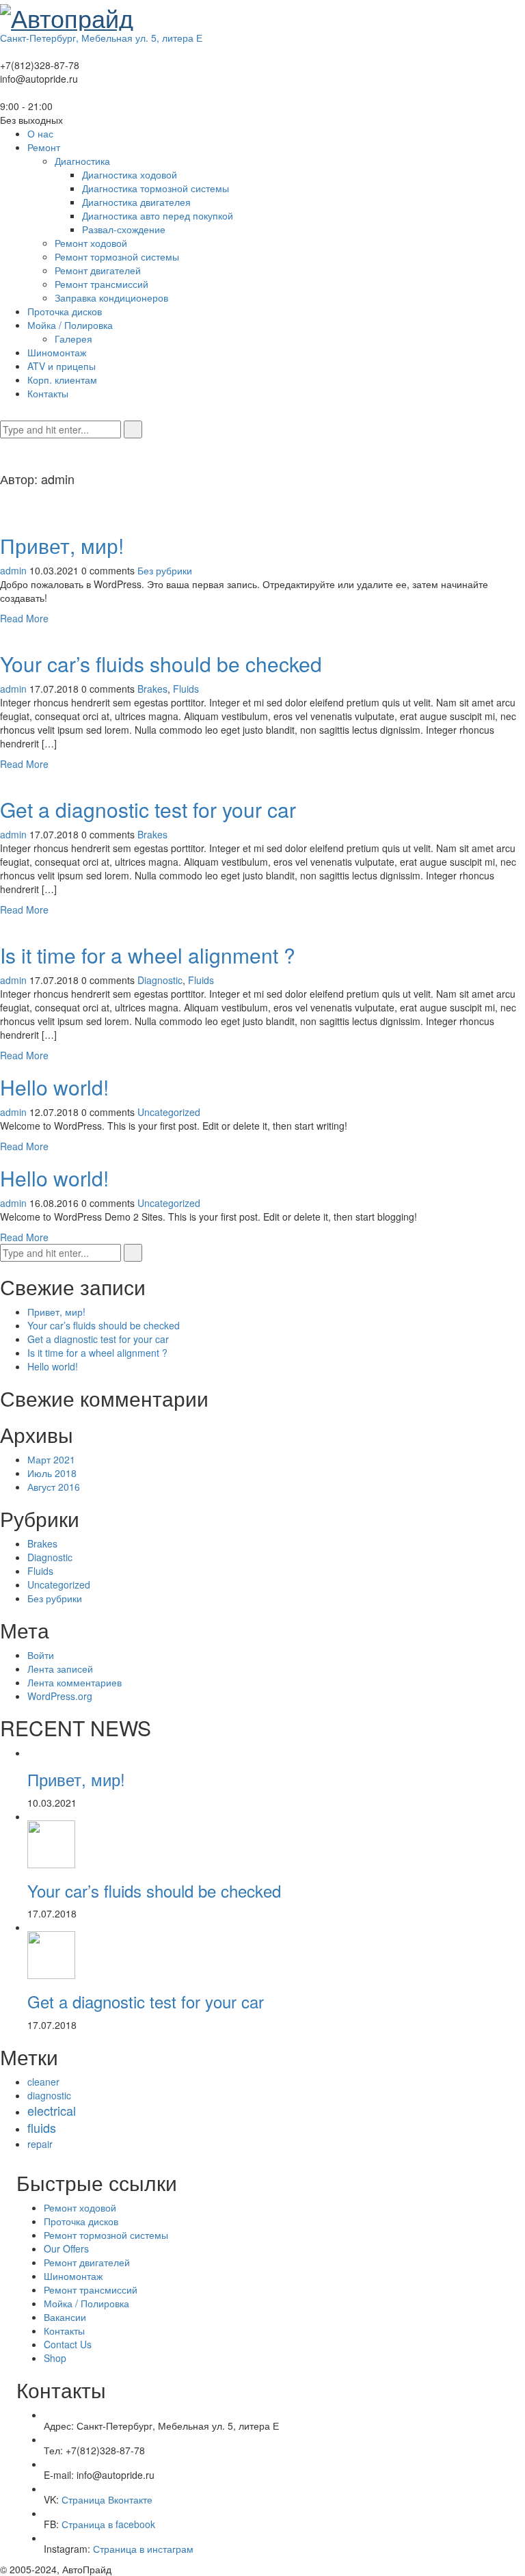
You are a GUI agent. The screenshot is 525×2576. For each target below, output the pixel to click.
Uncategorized (169, 1112)
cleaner (43, 2082)
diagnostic (49, 2095)
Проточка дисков (65, 311)
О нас (40, 133)
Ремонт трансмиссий (102, 284)
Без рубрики (165, 570)
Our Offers (66, 2248)
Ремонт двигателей (98, 270)
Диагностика (82, 161)
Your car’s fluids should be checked (161, 664)
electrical (52, 2110)
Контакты (48, 393)
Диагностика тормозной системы (156, 188)
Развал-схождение (124, 229)
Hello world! (54, 1087)
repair (40, 2144)
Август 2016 (54, 1487)
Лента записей (60, 1669)
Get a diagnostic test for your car (148, 809)
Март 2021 (51, 1459)
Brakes (152, 689)
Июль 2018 (52, 1473)
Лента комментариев (75, 1682)
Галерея (73, 338)
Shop (55, 2358)
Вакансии (65, 2317)
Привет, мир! (62, 545)
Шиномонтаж (57, 352)
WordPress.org (60, 1696)
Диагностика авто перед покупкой (158, 215)
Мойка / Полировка (70, 325)
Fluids (186, 689)
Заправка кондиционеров (111, 297)
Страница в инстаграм (143, 2549)
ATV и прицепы (62, 366)
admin (13, 570)
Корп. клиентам (62, 380)
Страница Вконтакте (107, 2499)
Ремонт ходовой (91, 243)
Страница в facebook (108, 2524)
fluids (42, 2127)
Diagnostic (160, 980)
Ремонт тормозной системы (117, 256)
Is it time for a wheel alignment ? (148, 955)
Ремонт (44, 147)
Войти (41, 1655)
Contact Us (68, 2344)
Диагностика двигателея (136, 202)
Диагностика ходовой (130, 174)
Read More (24, 618)
